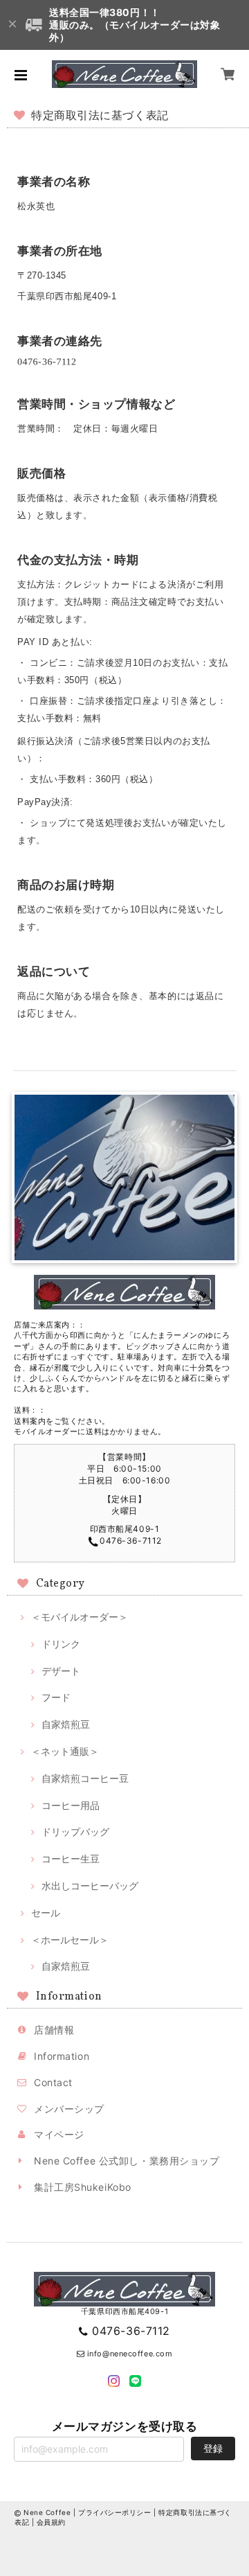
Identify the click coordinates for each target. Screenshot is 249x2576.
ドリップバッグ (75, 1832)
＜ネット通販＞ (65, 1751)
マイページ (59, 2134)
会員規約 (51, 2522)
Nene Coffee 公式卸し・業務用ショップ (127, 2161)
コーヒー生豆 (71, 1859)
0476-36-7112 (131, 2331)
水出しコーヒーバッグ (90, 1886)
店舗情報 (54, 2030)
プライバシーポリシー (115, 2512)
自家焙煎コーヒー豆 (85, 1778)
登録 (213, 2448)
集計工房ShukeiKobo (83, 2187)
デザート (61, 1671)
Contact (53, 2082)
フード (56, 1697)
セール (46, 1913)
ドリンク (61, 1644)
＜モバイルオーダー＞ (80, 1617)
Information (62, 2056)
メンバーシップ (69, 2109)
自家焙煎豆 (66, 1724)
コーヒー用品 (71, 1805)
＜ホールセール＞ (70, 1940)
